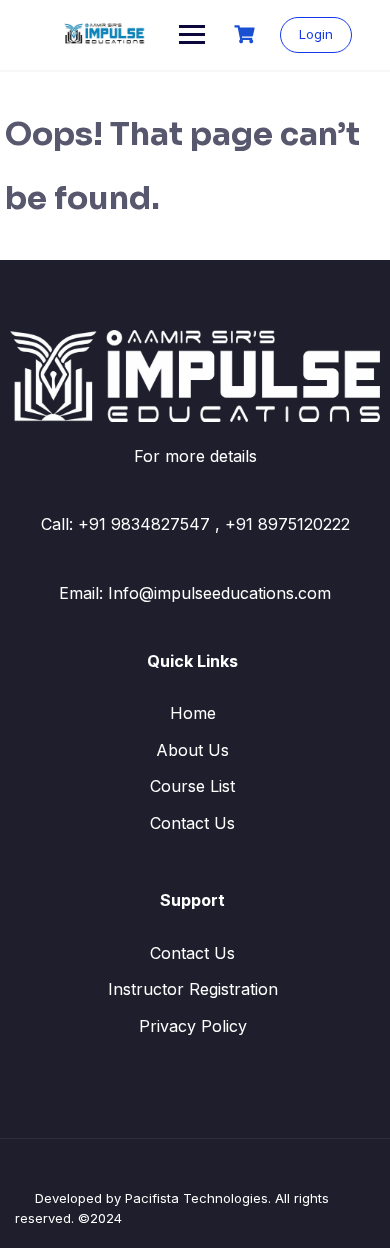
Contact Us (192, 823)
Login (316, 34)
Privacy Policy (193, 1026)
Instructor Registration (193, 989)
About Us (192, 750)
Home (193, 713)
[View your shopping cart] (247, 34)
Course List (192, 786)
